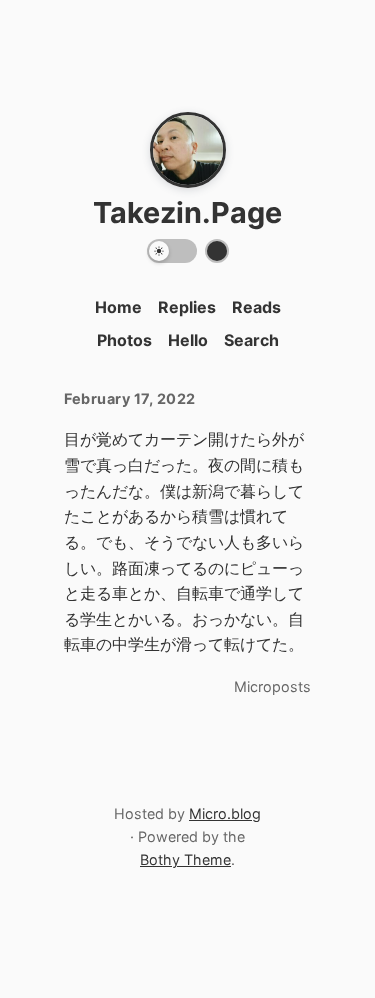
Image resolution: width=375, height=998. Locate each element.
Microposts (272, 686)
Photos (124, 340)
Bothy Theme (185, 859)
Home (118, 307)
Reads (256, 307)
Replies (187, 307)
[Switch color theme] (217, 251)
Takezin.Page (187, 212)
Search (251, 340)
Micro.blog (225, 813)
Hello (188, 340)
